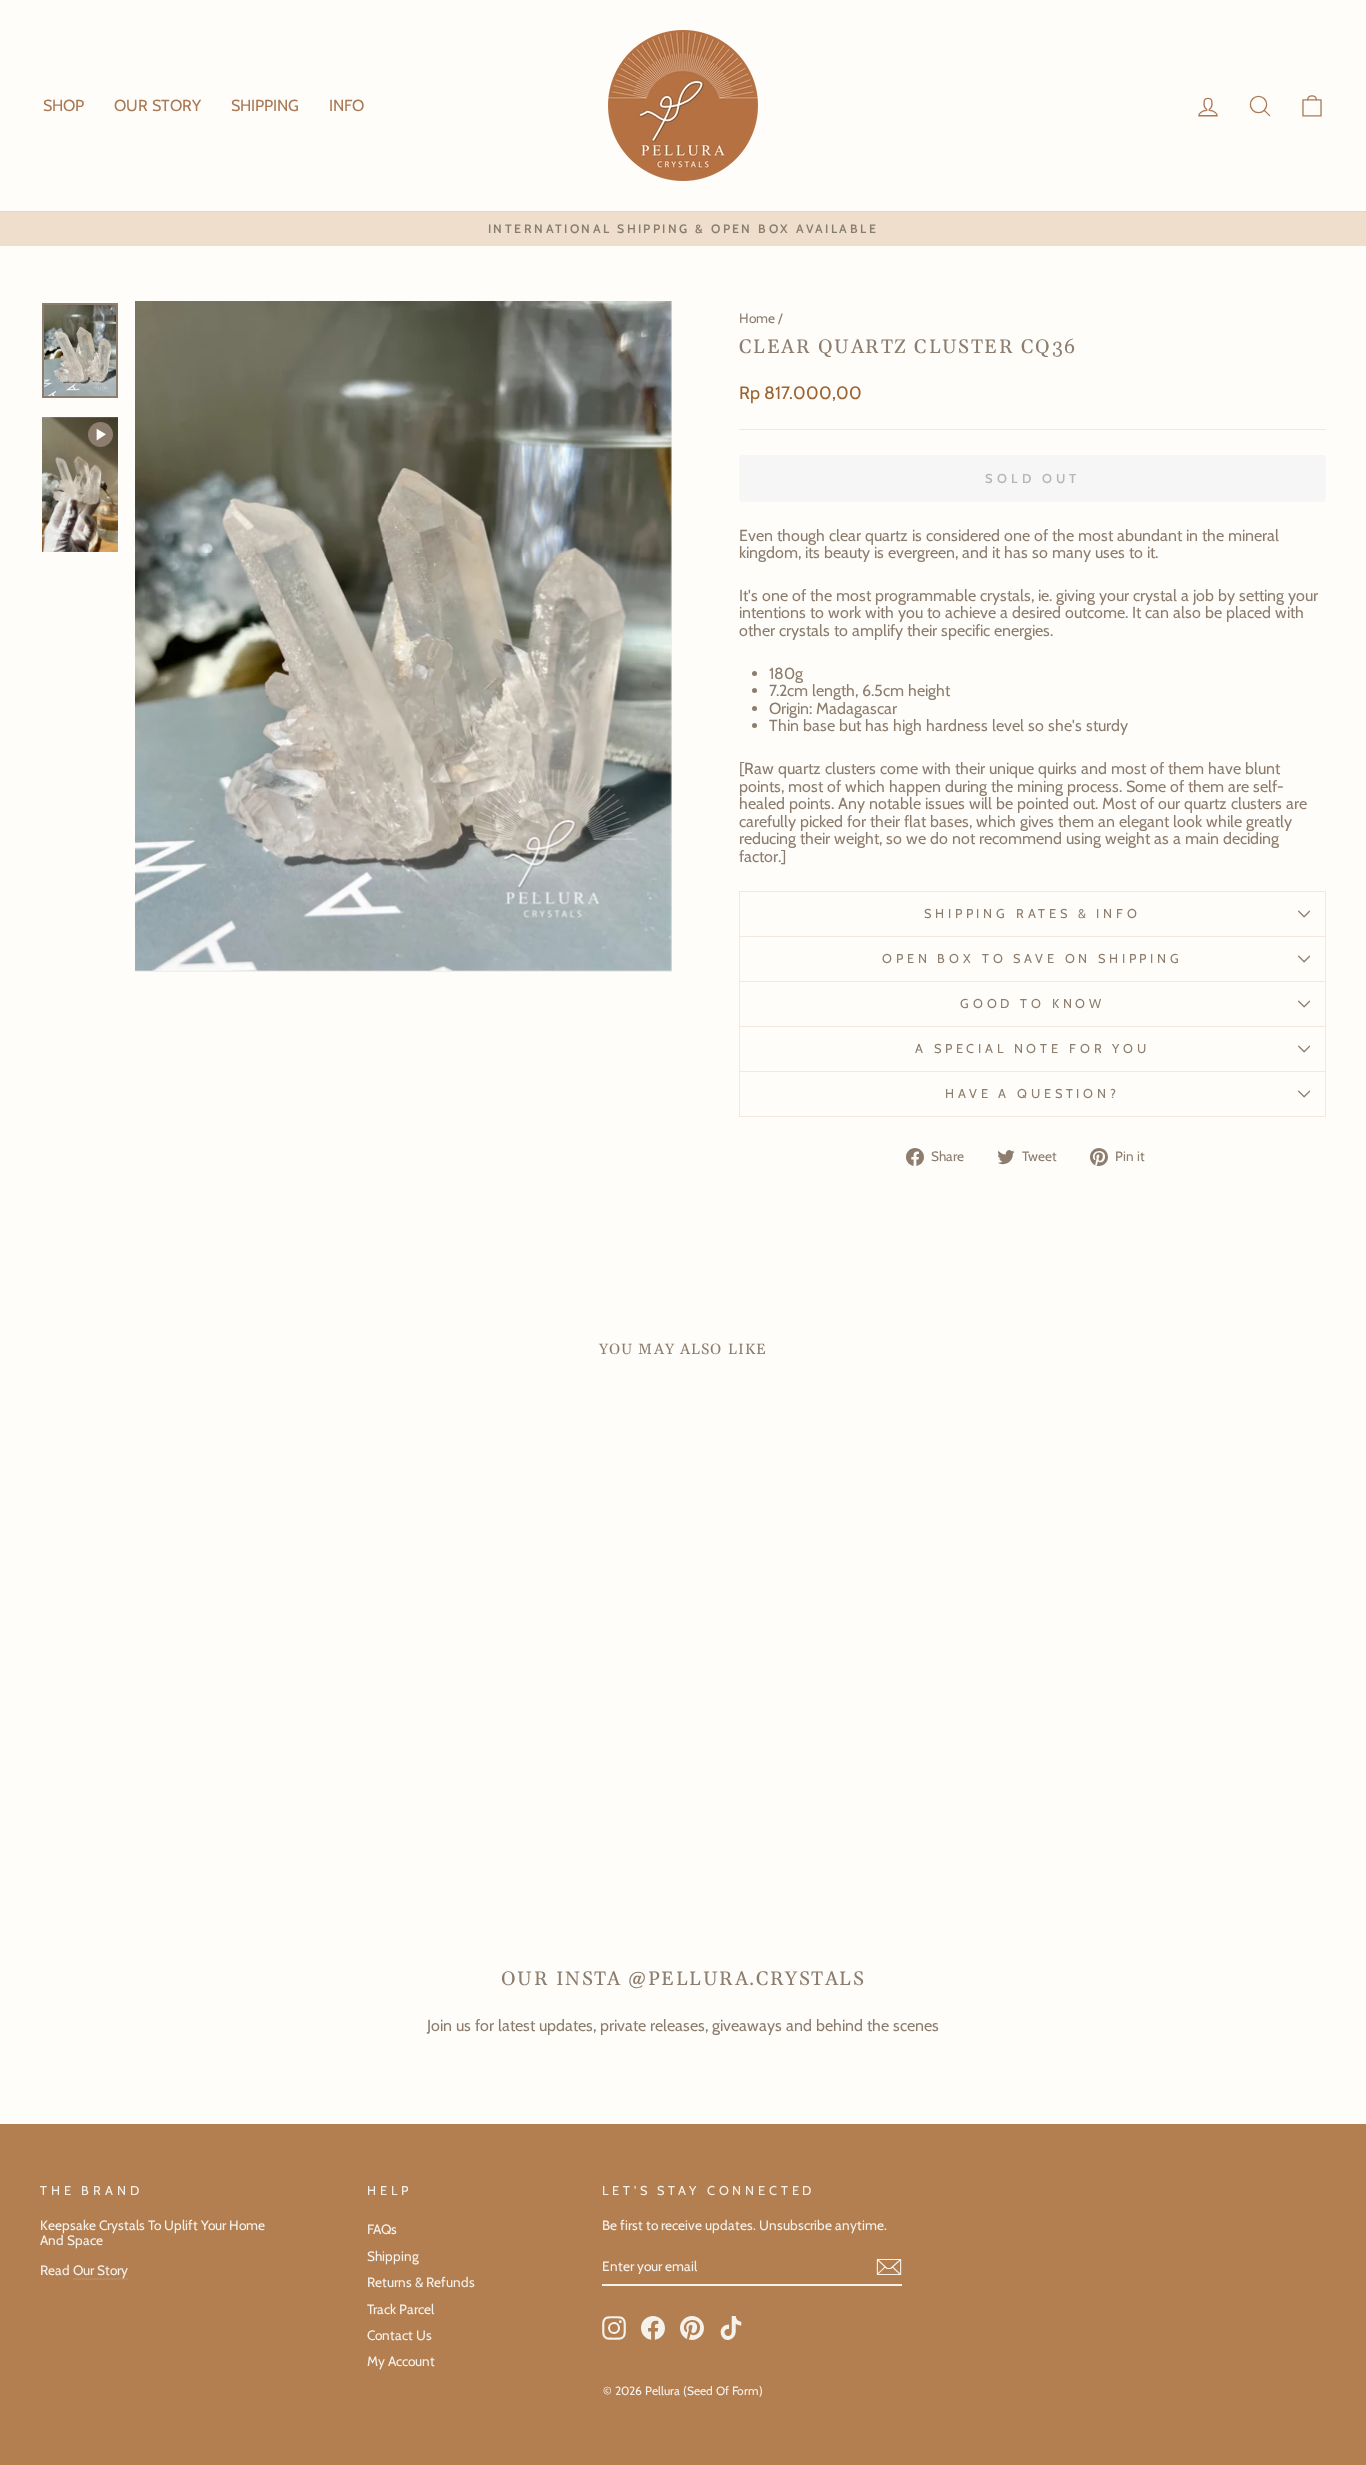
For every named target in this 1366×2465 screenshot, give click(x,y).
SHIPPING (265, 105)
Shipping (393, 2256)
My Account (401, 2361)
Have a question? (1032, 1093)
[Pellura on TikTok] (731, 2328)
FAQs (382, 2229)
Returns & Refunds (421, 2282)
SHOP (63, 105)
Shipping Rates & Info (1032, 913)
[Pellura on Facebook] (653, 2328)
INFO (346, 105)
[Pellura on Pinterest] (692, 2328)
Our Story (100, 2270)
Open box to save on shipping (1032, 958)
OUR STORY (157, 105)
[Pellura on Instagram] (614, 2328)
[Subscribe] (889, 2267)
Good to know (1032, 1003)
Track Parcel (400, 2309)
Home (757, 318)
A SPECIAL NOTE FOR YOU (1032, 1048)
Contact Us (399, 2335)
